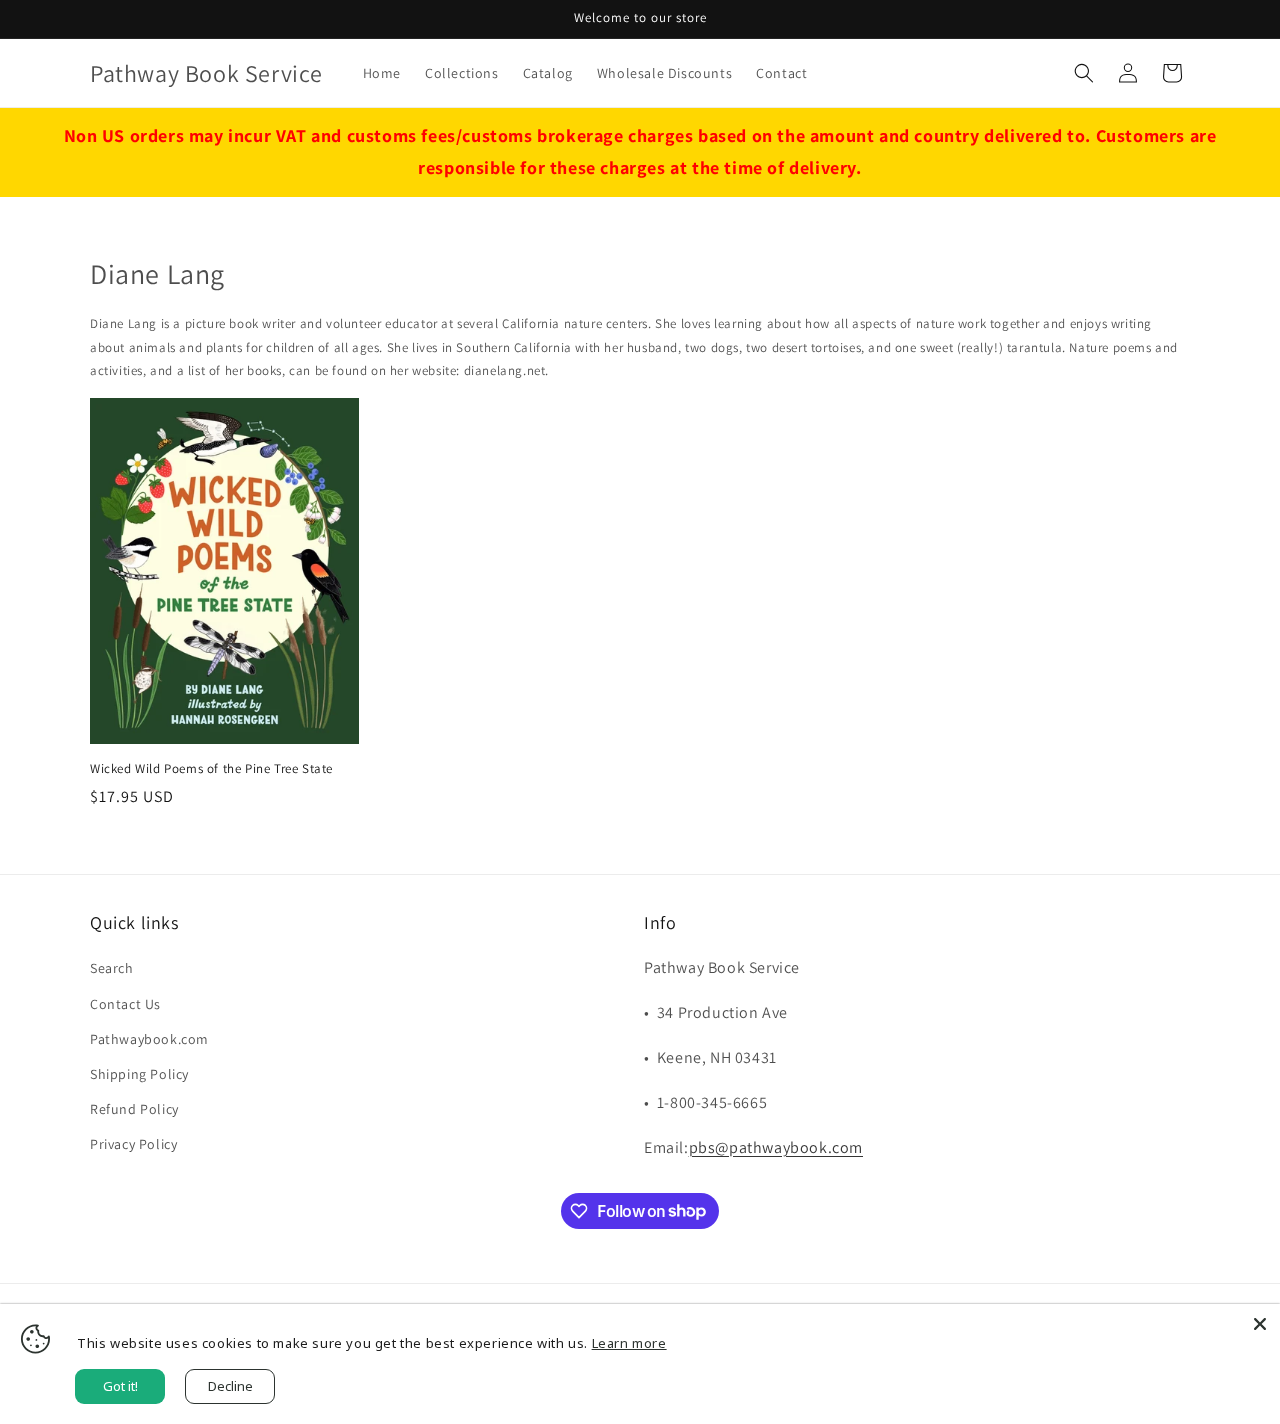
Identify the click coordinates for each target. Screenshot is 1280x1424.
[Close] (1260, 1324)
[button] (1084, 73)
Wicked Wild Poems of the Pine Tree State (211, 769)
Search (112, 968)
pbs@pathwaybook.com (776, 1147)
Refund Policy (134, 1109)
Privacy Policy (133, 1144)
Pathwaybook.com (149, 1039)
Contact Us (125, 1004)
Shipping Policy (139, 1074)
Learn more (629, 1343)
